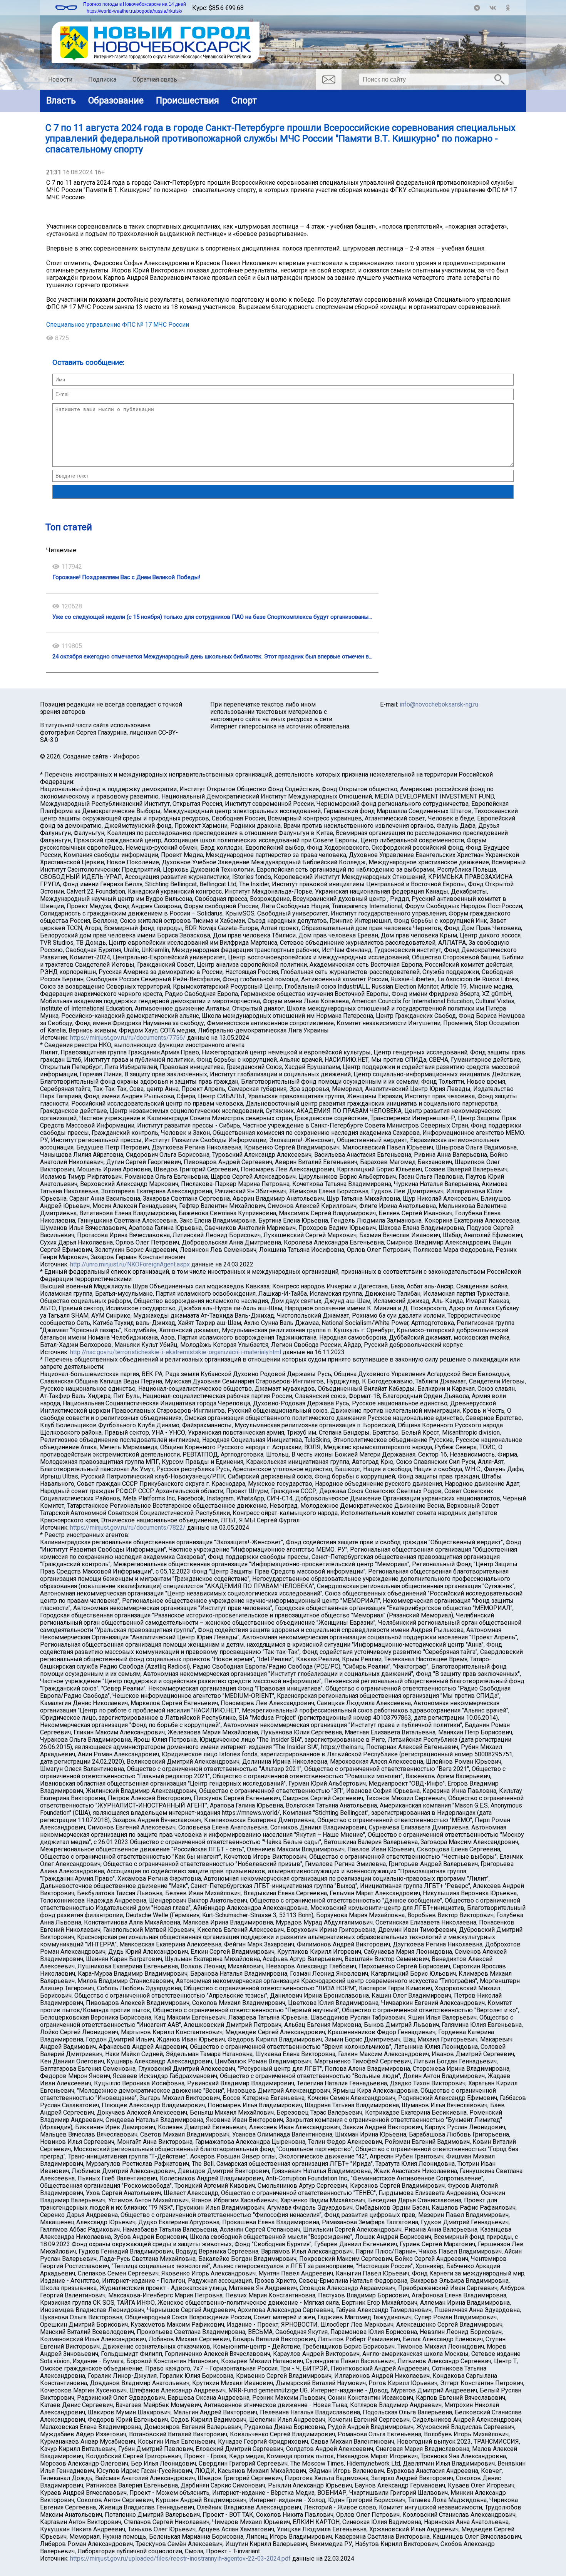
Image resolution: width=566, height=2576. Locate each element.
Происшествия (188, 100)
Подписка (102, 79)
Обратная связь (155, 79)
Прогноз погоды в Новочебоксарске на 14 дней (135, 4)
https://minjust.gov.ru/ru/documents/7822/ (128, 1528)
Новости (60, 79)
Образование (116, 100)
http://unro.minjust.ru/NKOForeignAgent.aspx (130, 1264)
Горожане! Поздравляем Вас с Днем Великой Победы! (126, 577)
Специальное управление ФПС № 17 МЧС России (118, 325)
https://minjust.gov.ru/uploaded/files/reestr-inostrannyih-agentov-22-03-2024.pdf (180, 2558)
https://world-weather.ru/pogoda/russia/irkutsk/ (134, 11)
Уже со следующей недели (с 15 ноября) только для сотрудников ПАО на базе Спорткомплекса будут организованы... (212, 617)
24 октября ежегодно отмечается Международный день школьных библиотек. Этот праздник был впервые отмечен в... (212, 657)
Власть (61, 100)
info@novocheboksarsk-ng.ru (439, 704)
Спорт (244, 100)
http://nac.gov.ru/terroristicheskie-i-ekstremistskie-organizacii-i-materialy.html (176, 1352)
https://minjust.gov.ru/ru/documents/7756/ (128, 1038)
